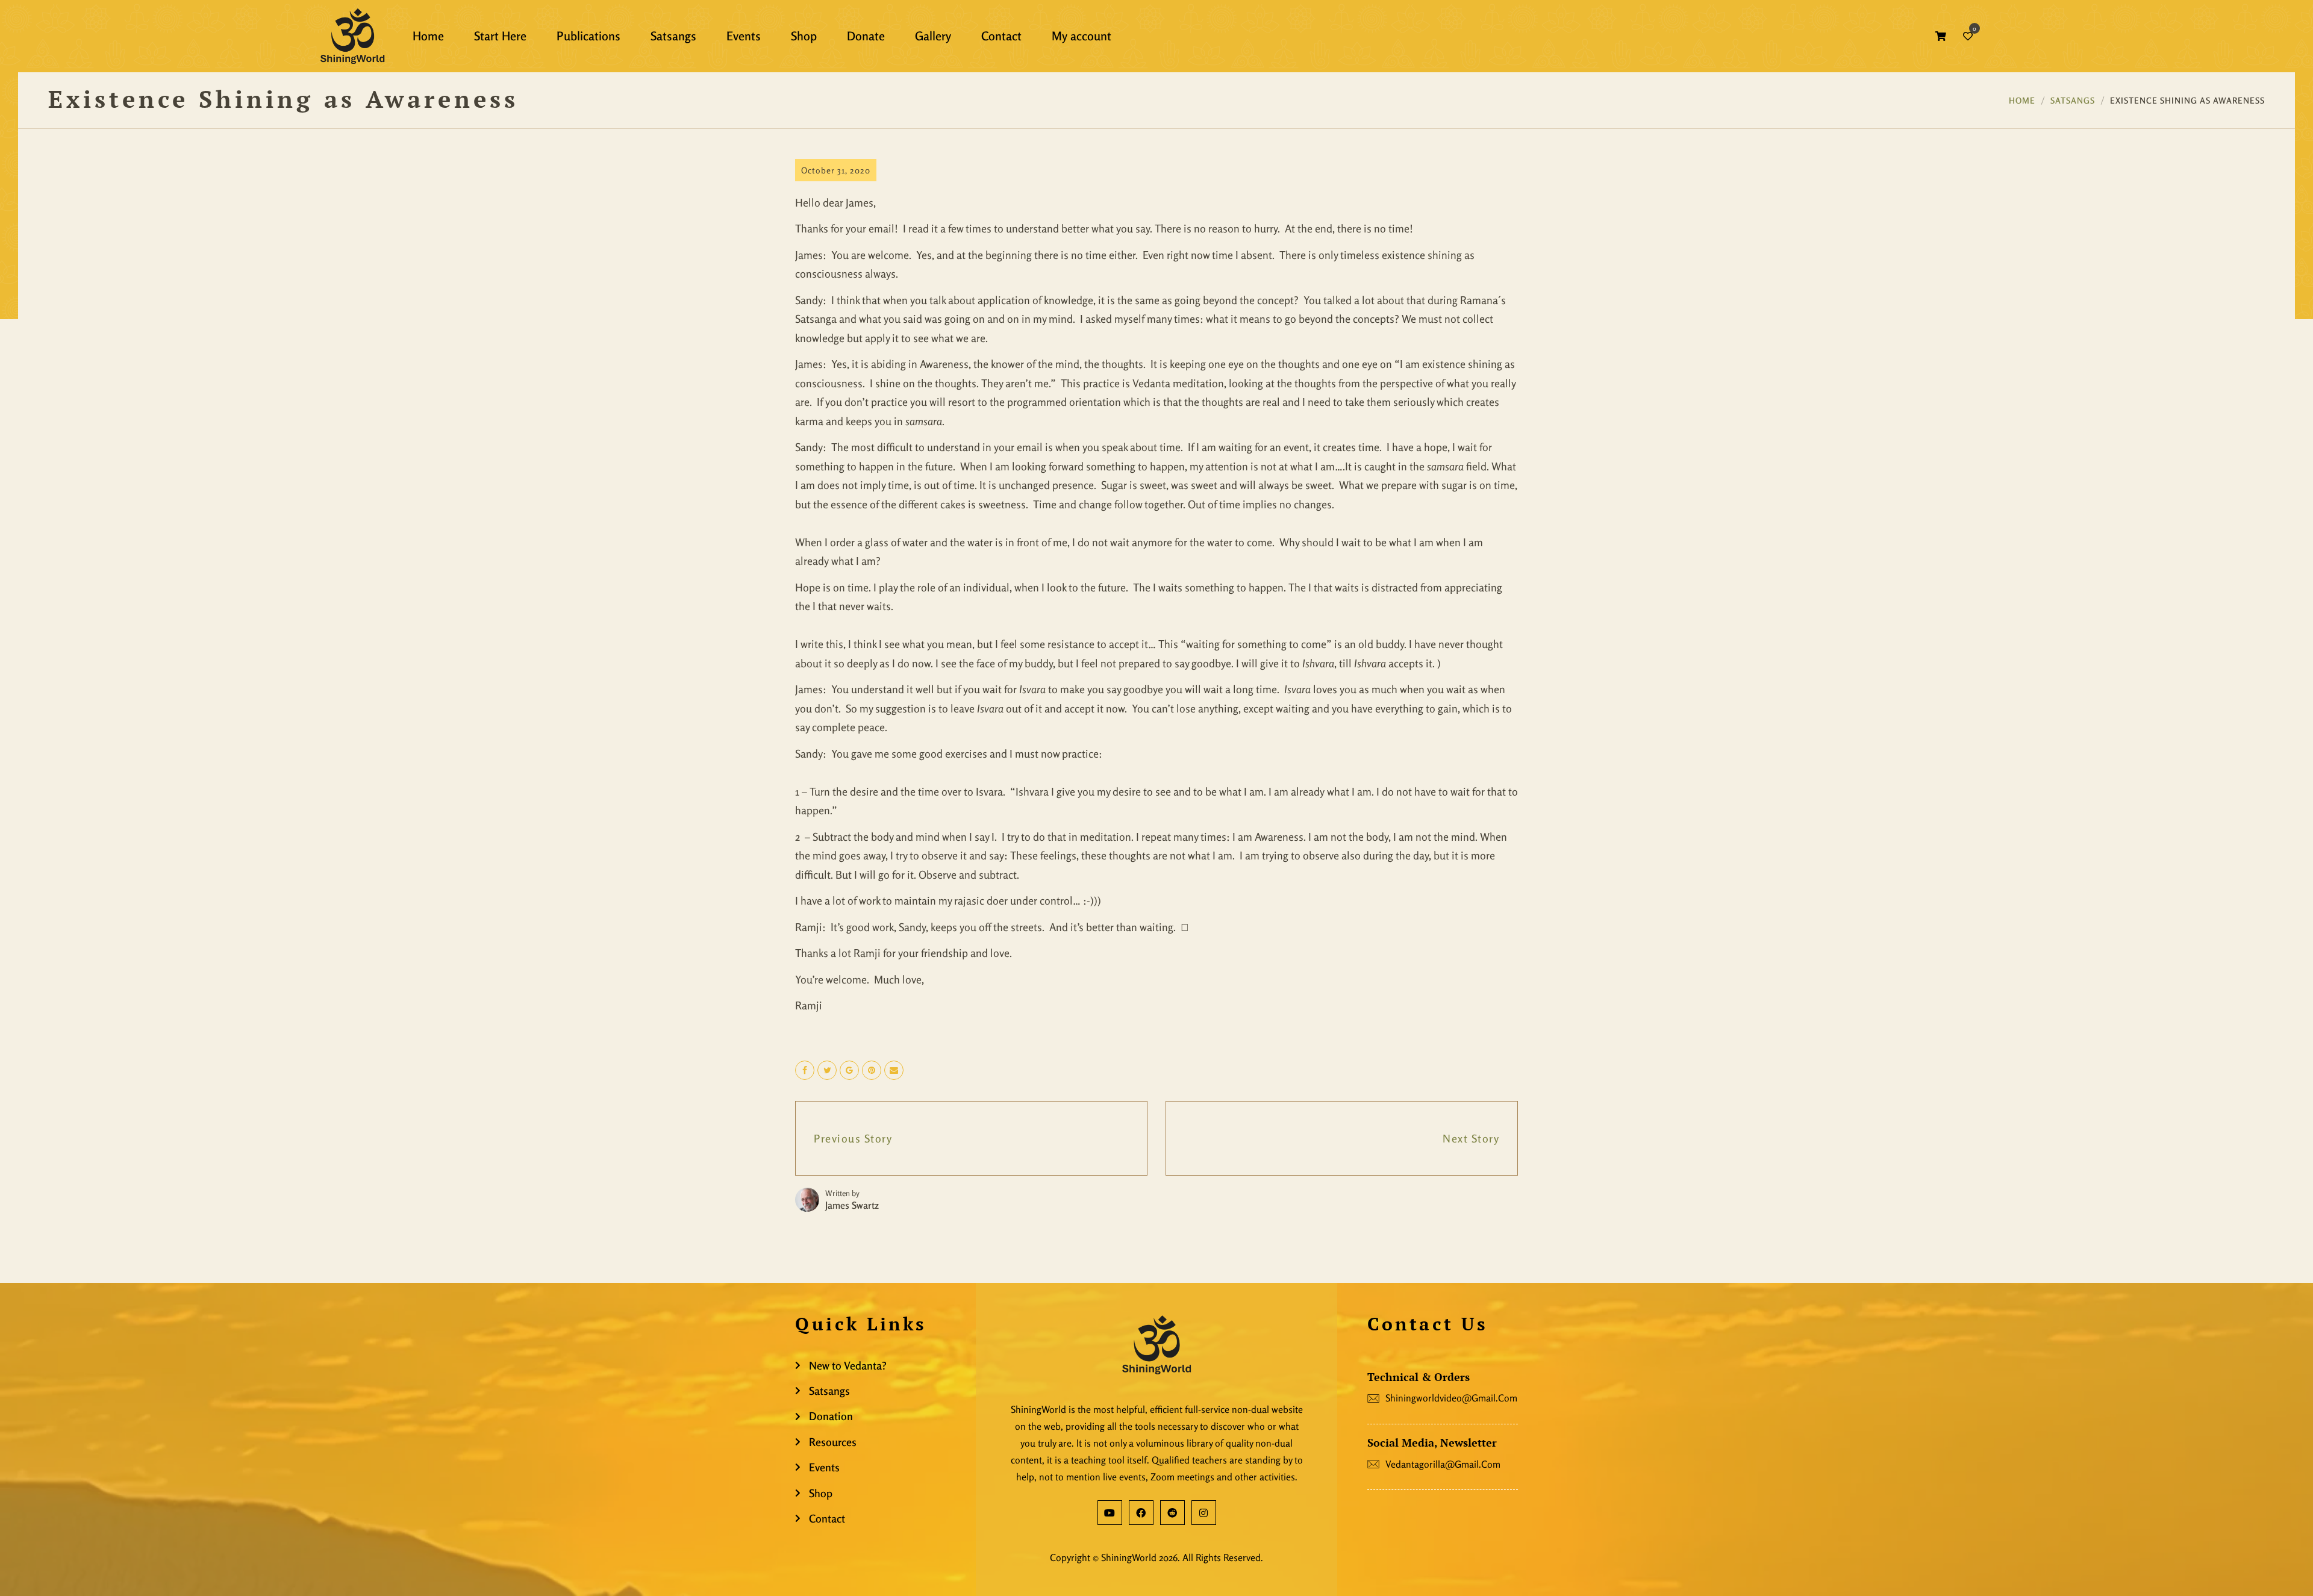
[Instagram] (1204, 1513)
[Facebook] (1141, 1513)
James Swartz (852, 1205)
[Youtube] (1110, 1513)
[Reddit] (1172, 1513)
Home (2022, 100)
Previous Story (853, 1138)
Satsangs (2073, 100)
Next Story (1471, 1138)
